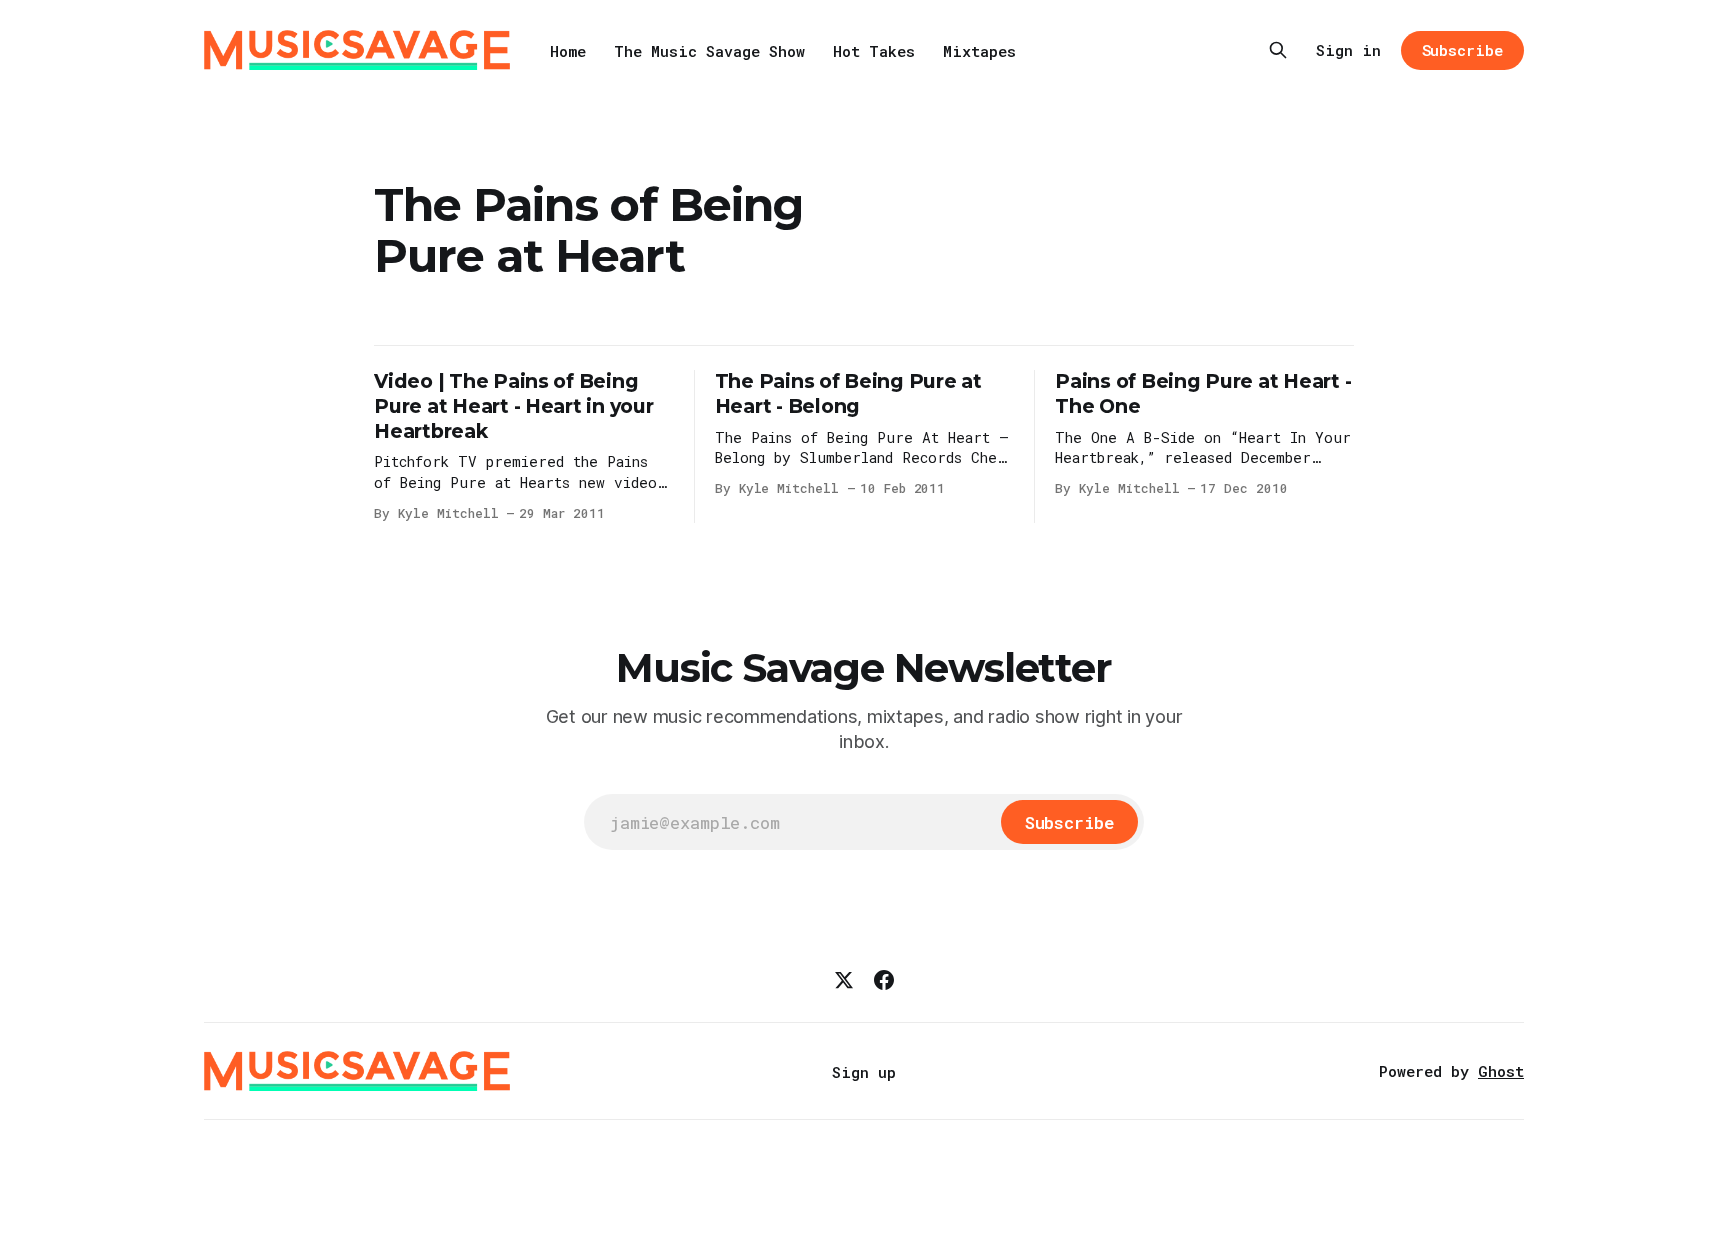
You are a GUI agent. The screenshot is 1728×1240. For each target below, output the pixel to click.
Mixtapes (979, 51)
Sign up (864, 1072)
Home (568, 51)
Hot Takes (874, 51)
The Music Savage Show (709, 51)
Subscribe (1462, 50)
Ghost (1501, 1071)
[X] (844, 980)
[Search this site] (1278, 50)
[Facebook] (884, 980)
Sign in (1348, 50)
